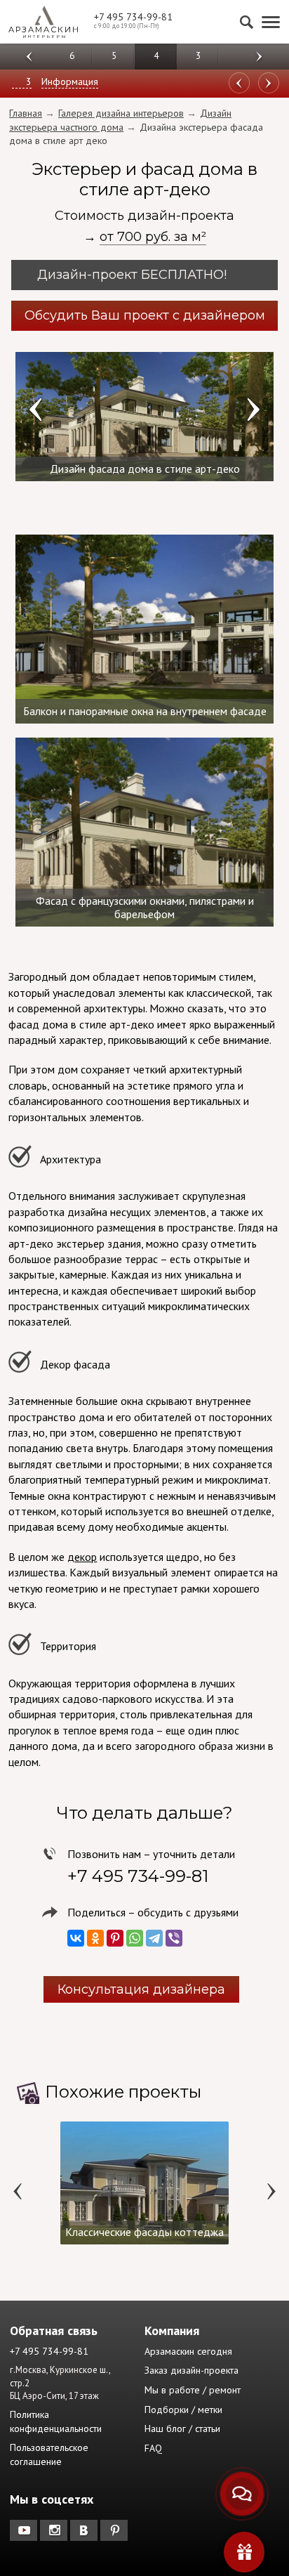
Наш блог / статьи (182, 2428)
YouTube (25, 2530)
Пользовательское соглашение (49, 2454)
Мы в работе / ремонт (193, 2390)
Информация (70, 81)
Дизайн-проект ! (134, 275)
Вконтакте (85, 2530)
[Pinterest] (115, 1938)
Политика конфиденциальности (56, 2421)
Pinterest (115, 2530)
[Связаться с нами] (242, 2494)
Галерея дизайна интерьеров (121, 113)
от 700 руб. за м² (153, 237)
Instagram (55, 2530)
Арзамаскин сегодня (188, 2351)
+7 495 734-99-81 (133, 17)
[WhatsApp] (135, 1938)
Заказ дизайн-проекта (191, 2370)
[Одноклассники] (95, 1938)
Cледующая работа (239, 83)
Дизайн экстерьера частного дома (120, 120)
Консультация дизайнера (141, 1989)
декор (82, 1557)
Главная (26, 113)
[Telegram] (154, 1938)
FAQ (153, 2448)
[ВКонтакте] (76, 1938)
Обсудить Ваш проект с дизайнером (145, 315)
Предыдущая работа (269, 83)
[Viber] (174, 1938)
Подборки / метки (183, 2410)
